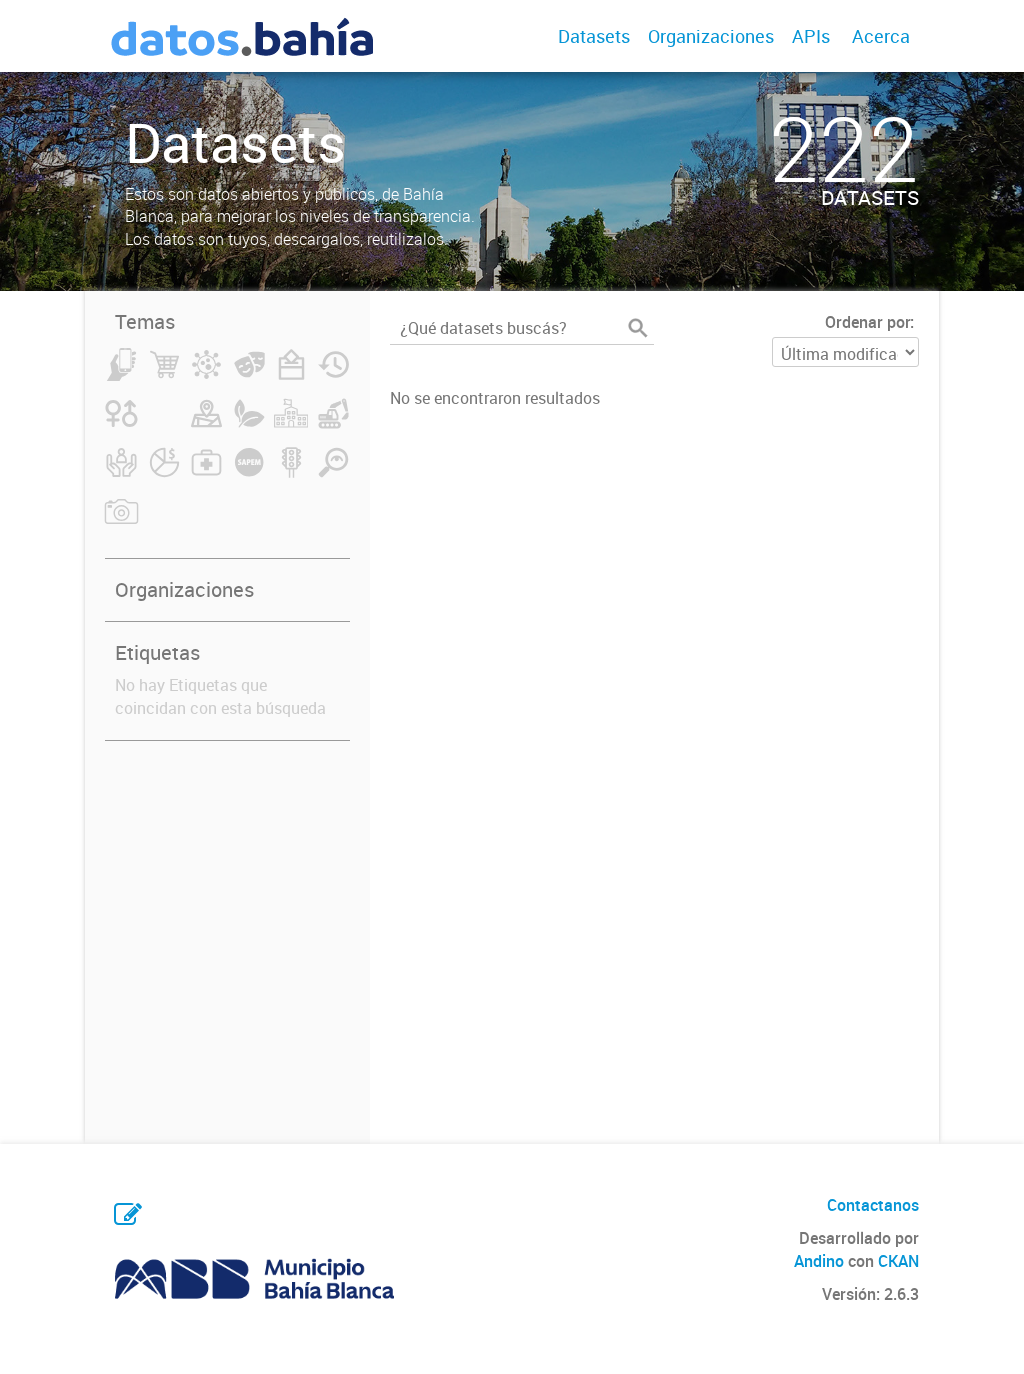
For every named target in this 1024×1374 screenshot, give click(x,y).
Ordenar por (867, 322)
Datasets (594, 36)
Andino (819, 1261)
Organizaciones (711, 36)
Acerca (881, 36)
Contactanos (873, 1205)
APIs (811, 36)
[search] (638, 328)
